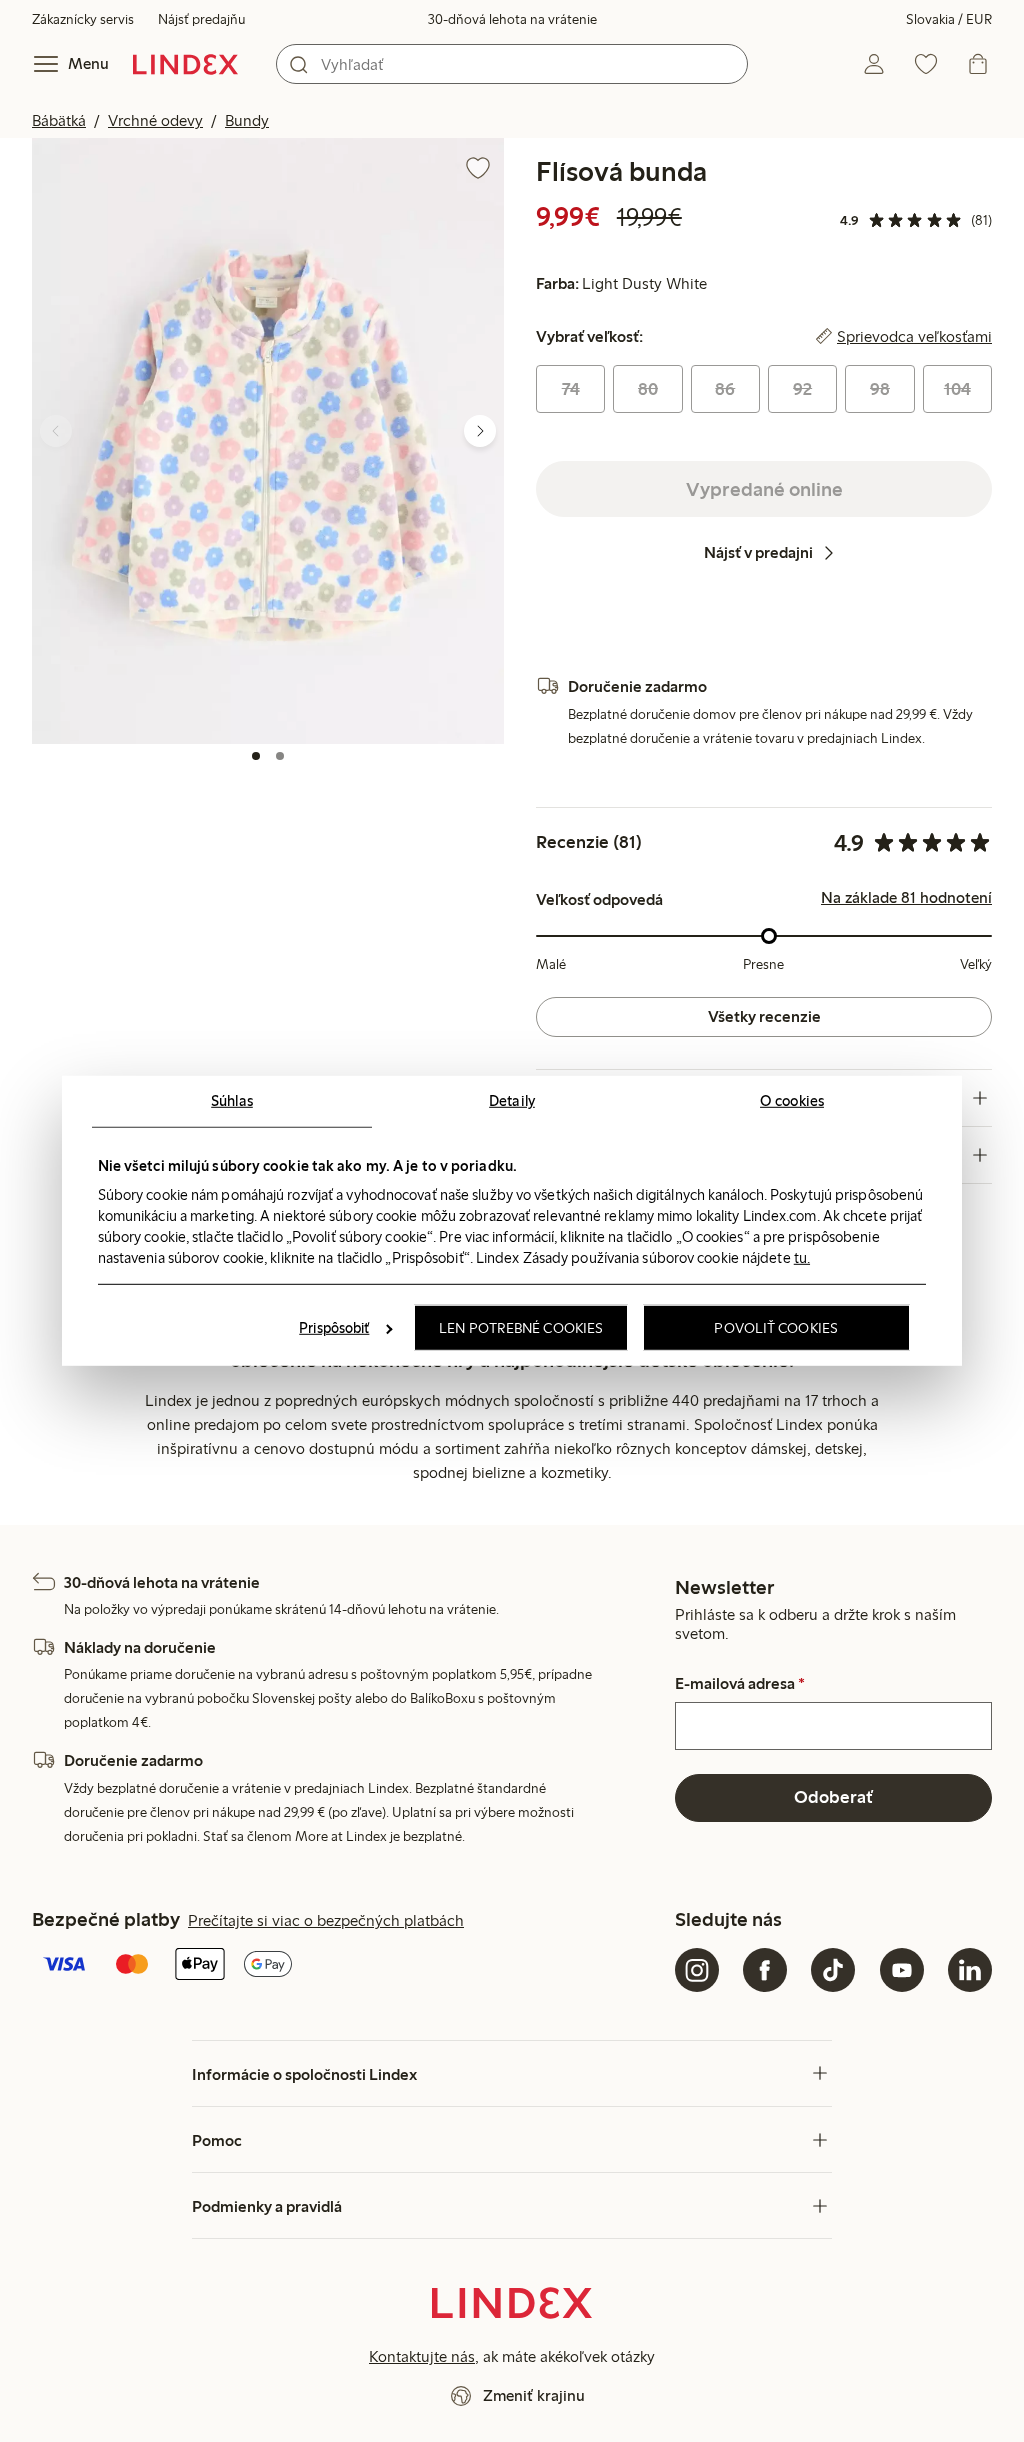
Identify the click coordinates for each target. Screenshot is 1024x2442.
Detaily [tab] (512, 1101)
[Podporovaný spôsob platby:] (349, 1966)
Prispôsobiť (334, 1328)
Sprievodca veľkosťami (914, 337)
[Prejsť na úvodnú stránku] (185, 64)
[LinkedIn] (970, 1970)
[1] (256, 756)
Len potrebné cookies (521, 1328)
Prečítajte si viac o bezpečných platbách (326, 1920)
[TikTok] (833, 1970)
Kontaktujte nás (422, 2356)
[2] (280, 756)
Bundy (247, 120)
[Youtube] (902, 1970)
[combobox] (512, 64)
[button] (268, 440)
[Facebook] (765, 1970)
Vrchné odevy (155, 120)
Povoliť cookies (776, 1328)
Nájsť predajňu (201, 19)
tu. (802, 1257)
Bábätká (59, 120)
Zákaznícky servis (83, 19)
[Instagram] (697, 1970)
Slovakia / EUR (949, 19)
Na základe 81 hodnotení (906, 898)
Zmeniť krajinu (534, 2395)
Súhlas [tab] (232, 1101)
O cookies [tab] (792, 1101)
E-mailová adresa (740, 1684)
